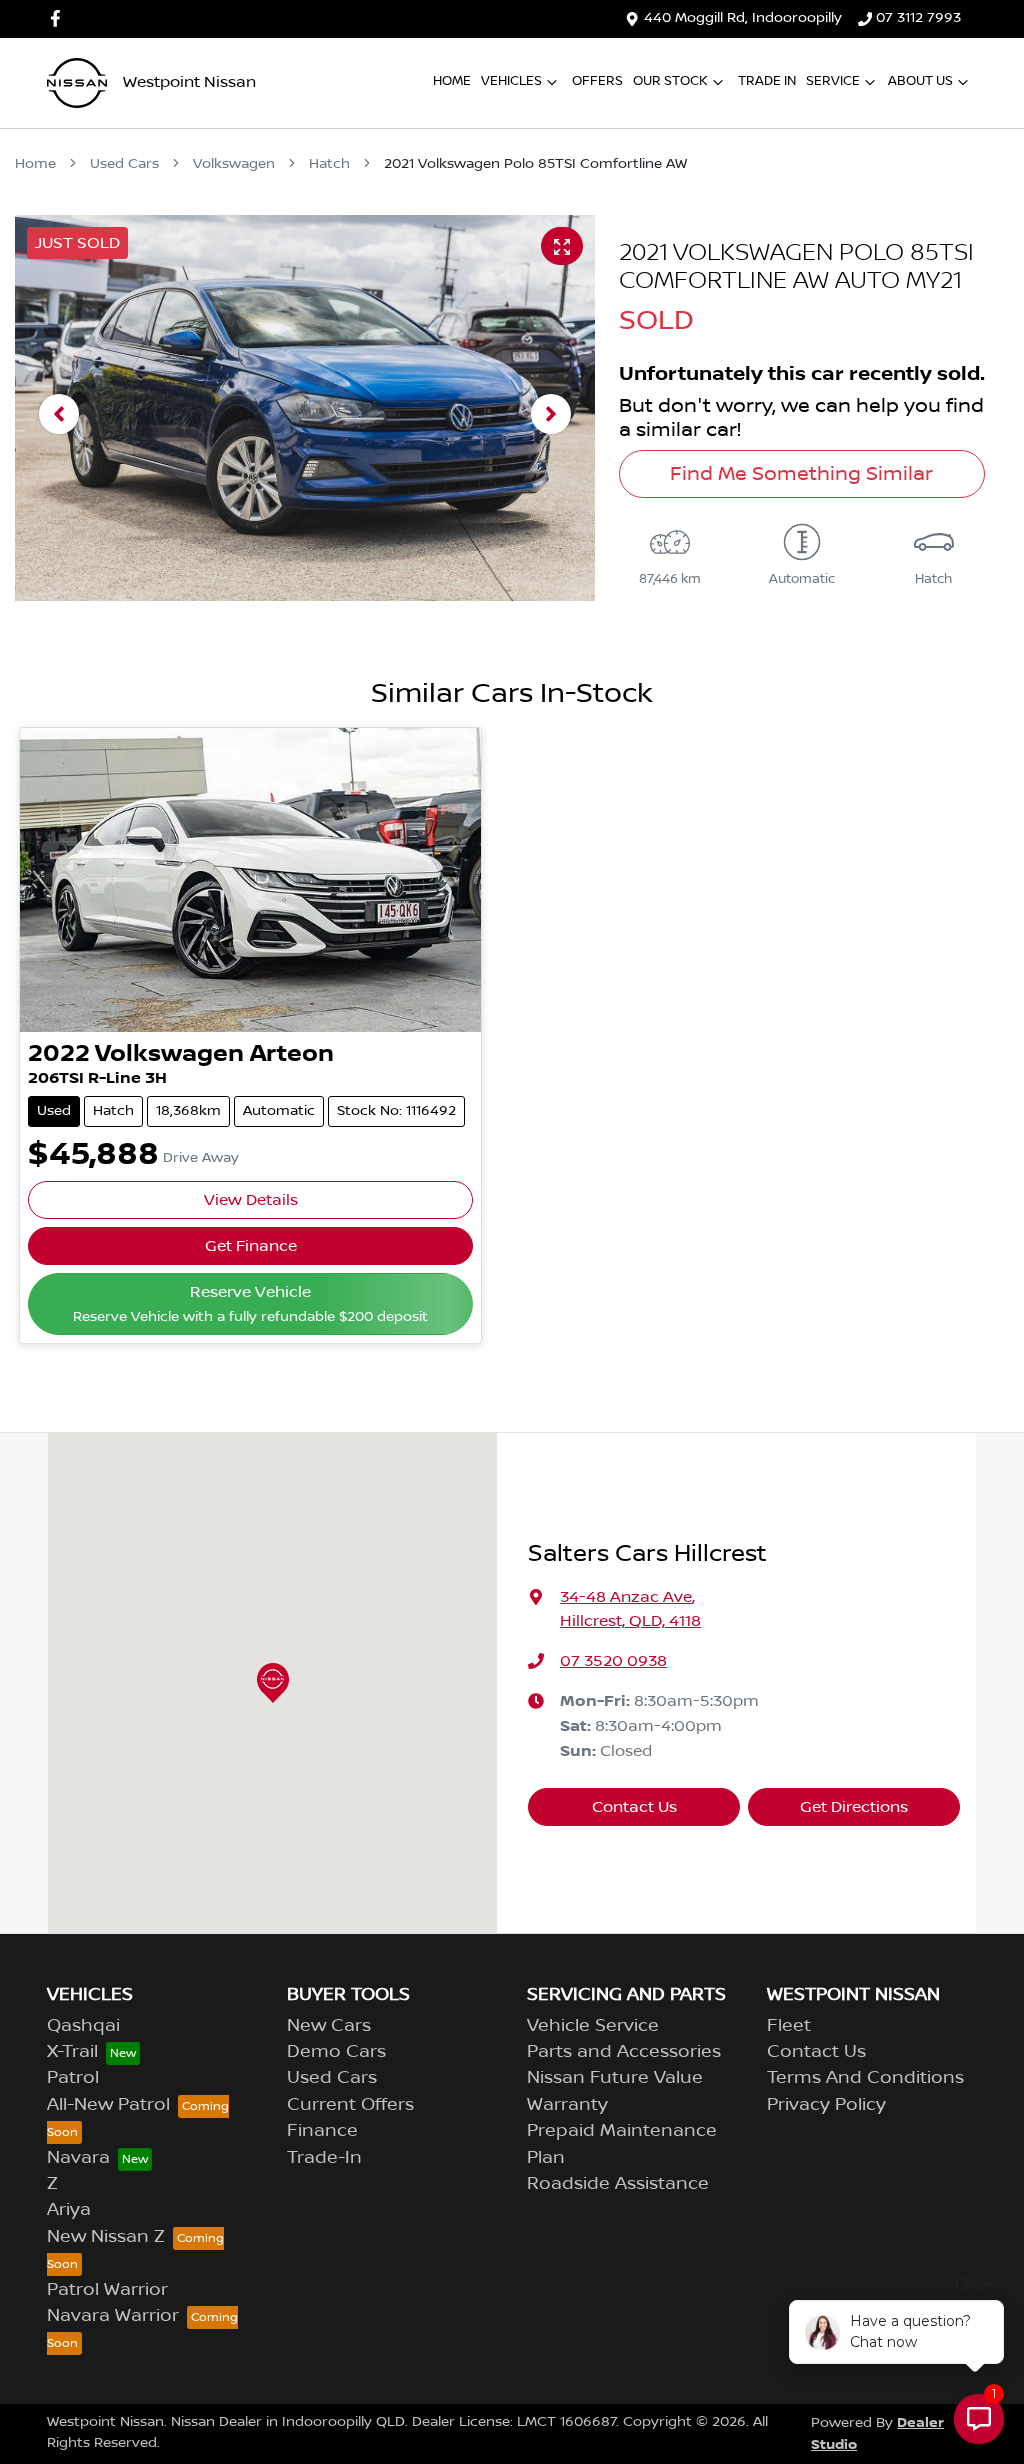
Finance (322, 2131)
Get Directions (854, 1807)
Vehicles (511, 81)
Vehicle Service (593, 2026)
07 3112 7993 (918, 18)
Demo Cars (336, 2052)
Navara (78, 2158)
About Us (920, 81)
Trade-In (324, 2158)
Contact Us (634, 1807)
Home (452, 81)
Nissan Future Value (615, 2078)
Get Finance (251, 1246)
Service (833, 81)
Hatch (329, 164)
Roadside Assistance (618, 2184)
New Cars (329, 2026)
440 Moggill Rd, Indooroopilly (743, 18)
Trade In (767, 81)
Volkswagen (234, 164)
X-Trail (72, 2052)
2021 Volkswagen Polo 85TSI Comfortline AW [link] (535, 164)
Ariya (69, 2210)
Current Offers (350, 2105)
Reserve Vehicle (250, 1304)
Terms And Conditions (865, 2078)
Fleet (789, 2026)
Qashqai (83, 2026)
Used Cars (124, 164)
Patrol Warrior (107, 2290)
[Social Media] (59, 18)
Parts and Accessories (624, 2052)
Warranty (567, 2105)
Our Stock (670, 81)
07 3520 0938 (613, 1661)
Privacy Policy (826, 2105)
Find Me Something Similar (801, 474)
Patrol (73, 2078)
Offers (597, 81)
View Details (251, 1200)
